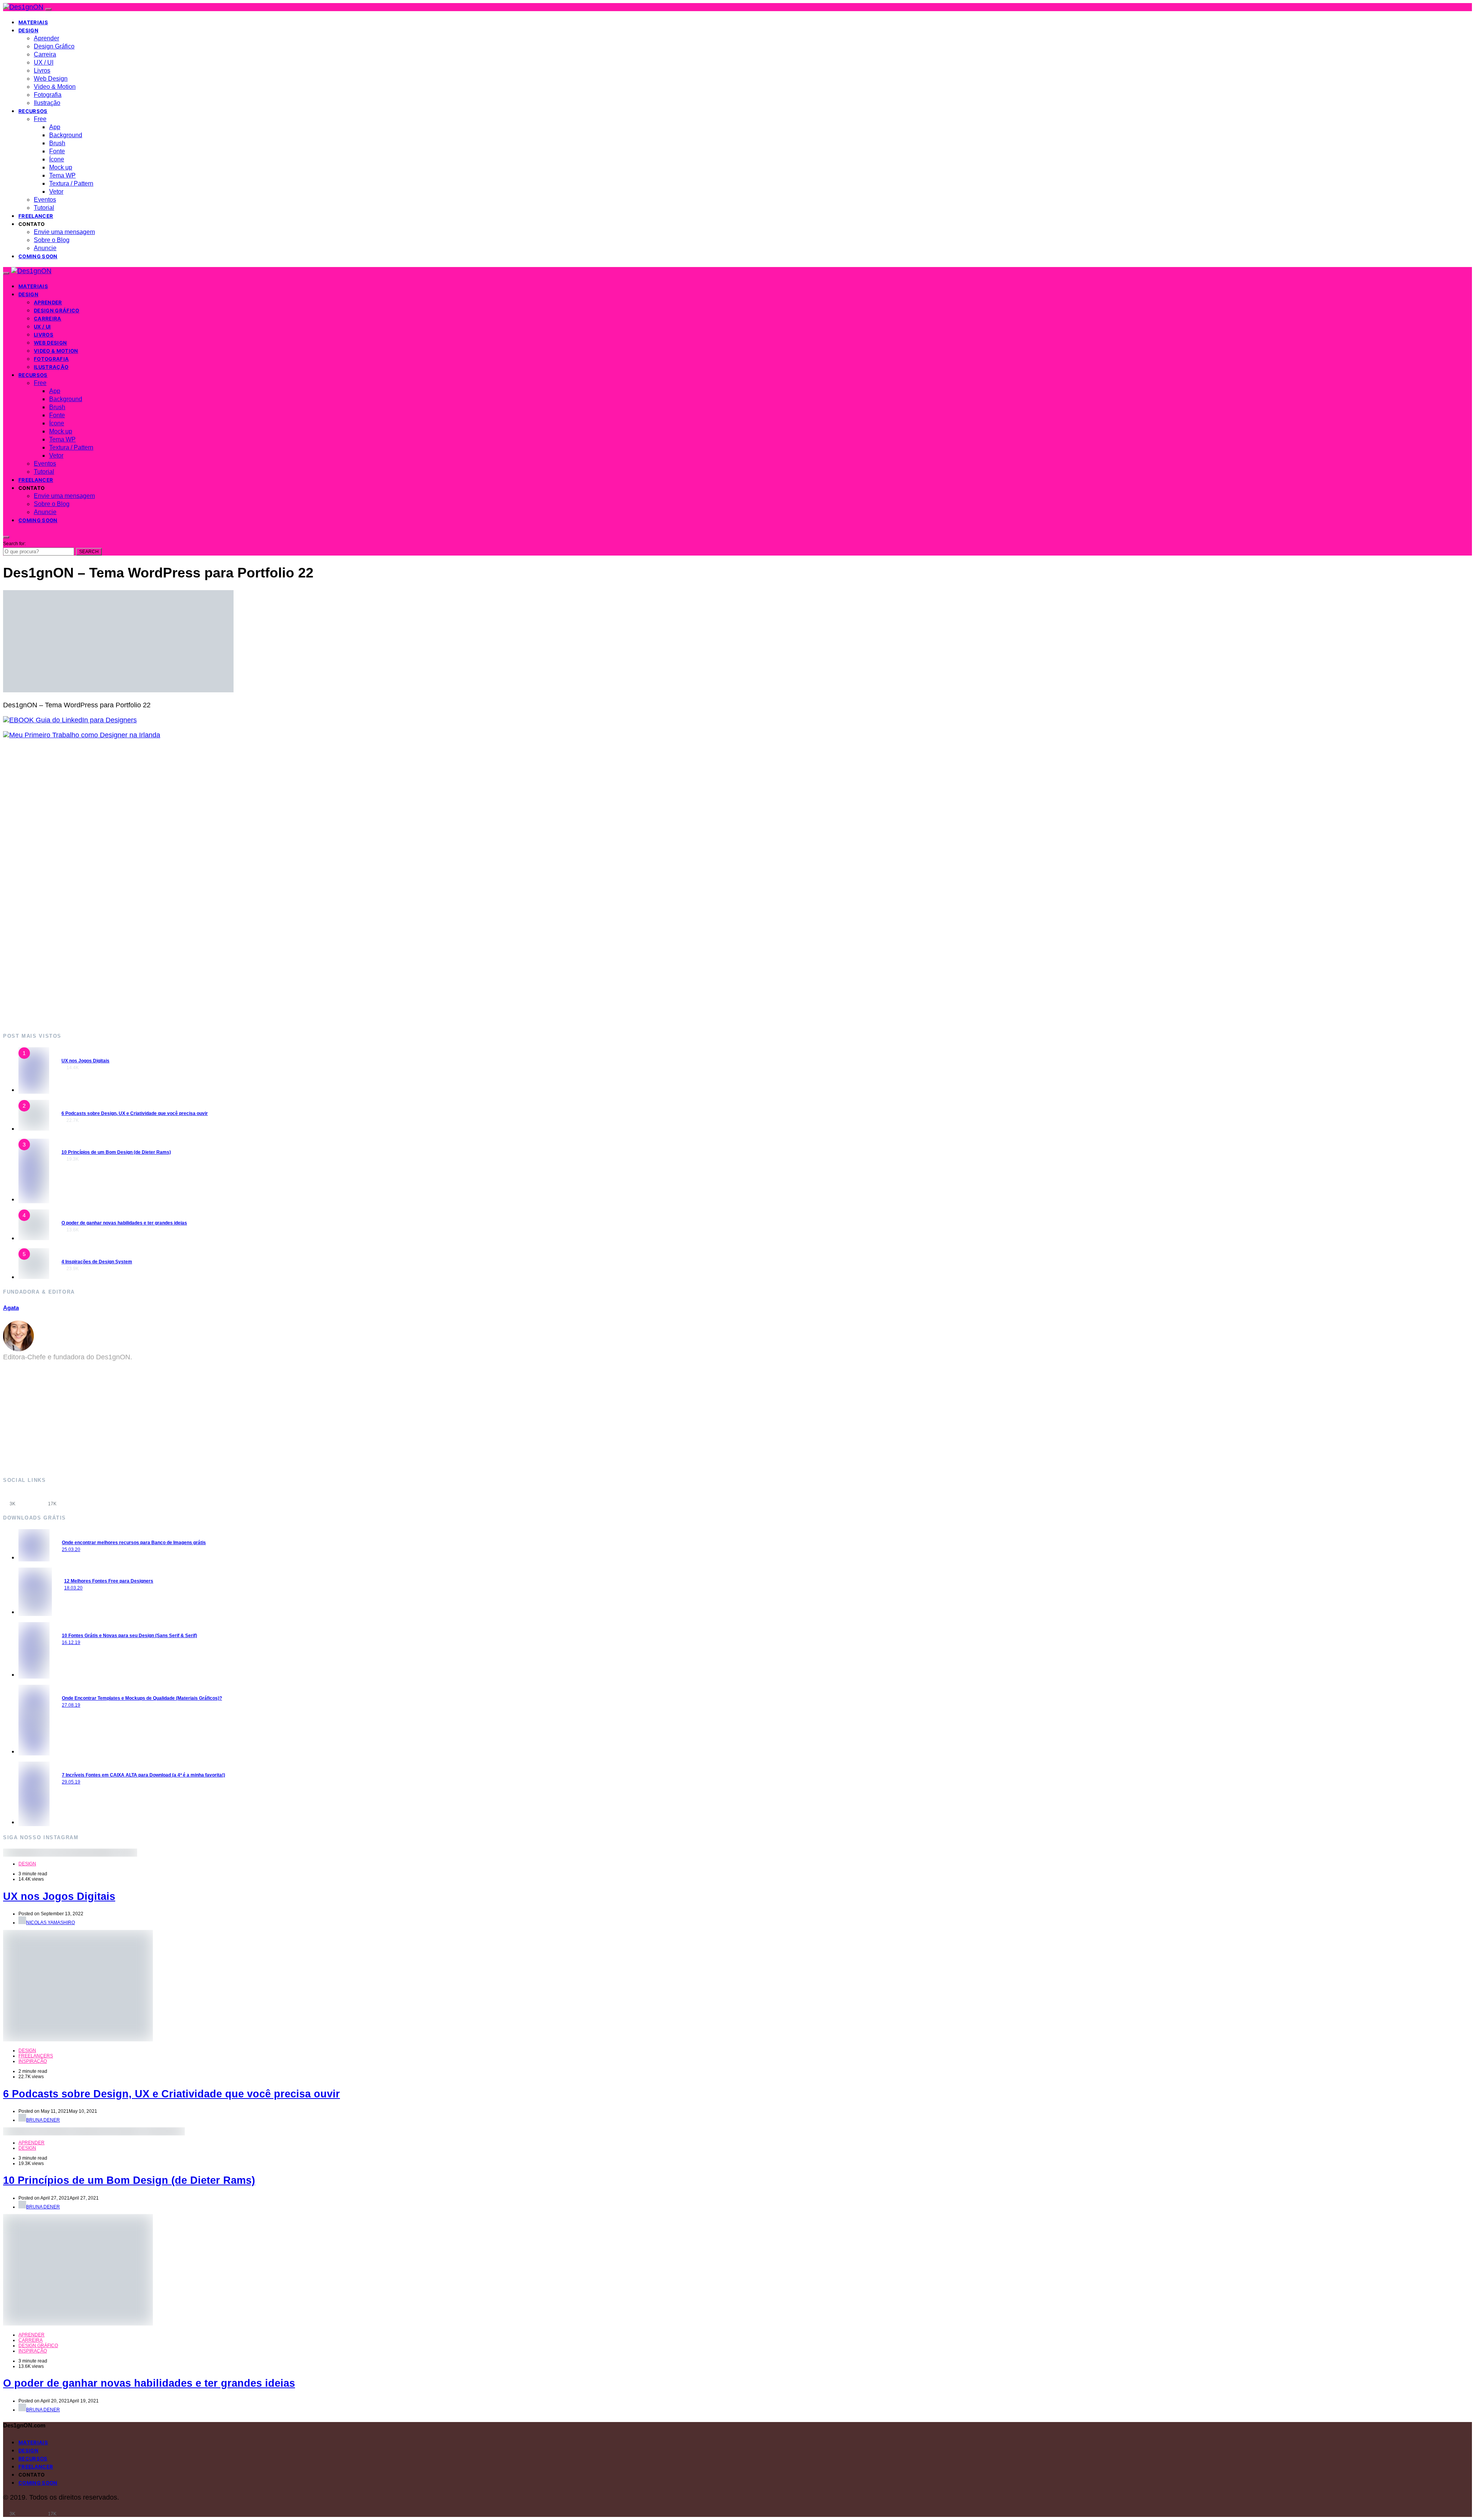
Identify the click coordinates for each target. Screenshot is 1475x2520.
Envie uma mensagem (64, 232)
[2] (34, 1128)
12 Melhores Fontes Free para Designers (109, 1581)
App (55, 127)
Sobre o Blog (52, 240)
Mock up (61, 167)
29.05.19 (71, 1782)
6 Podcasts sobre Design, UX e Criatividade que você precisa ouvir (135, 1113)
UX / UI (44, 62)
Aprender (46, 38)
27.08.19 (71, 1705)
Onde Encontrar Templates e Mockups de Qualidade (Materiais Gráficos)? (142, 1698)
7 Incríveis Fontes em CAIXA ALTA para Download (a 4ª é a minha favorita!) (143, 1775)
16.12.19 (71, 1642)
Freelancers (36, 2056)
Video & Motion (55, 87)
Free (40, 119)
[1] (34, 1090)
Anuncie (45, 248)
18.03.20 (73, 1588)
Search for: (14, 544)
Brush (57, 143)
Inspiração (33, 2061)
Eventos (45, 200)
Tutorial (44, 208)
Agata (11, 1308)
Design (28, 30)
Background (66, 135)
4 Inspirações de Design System (97, 1262)
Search (89, 552)
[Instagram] (32, 1499)
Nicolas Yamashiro (51, 1923)
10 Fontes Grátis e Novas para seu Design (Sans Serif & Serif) (129, 1636)
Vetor (56, 192)
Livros (42, 71)
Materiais (33, 22)
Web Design (51, 79)
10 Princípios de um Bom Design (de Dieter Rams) (116, 1152)
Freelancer (36, 216)
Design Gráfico (54, 46)
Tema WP (62, 175)
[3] (34, 1199)
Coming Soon (38, 256)
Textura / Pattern (71, 183)
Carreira (45, 54)
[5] (34, 1277)
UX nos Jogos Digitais (85, 1061)
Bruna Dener (43, 2120)
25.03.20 (71, 1549)
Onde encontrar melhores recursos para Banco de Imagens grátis (134, 1543)
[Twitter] (72, 1499)
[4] (34, 1238)
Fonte (57, 151)
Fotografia (48, 95)
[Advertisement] (234, 885)
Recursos (33, 111)
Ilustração (47, 103)
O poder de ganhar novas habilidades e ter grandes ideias (124, 1223)
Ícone (57, 159)
